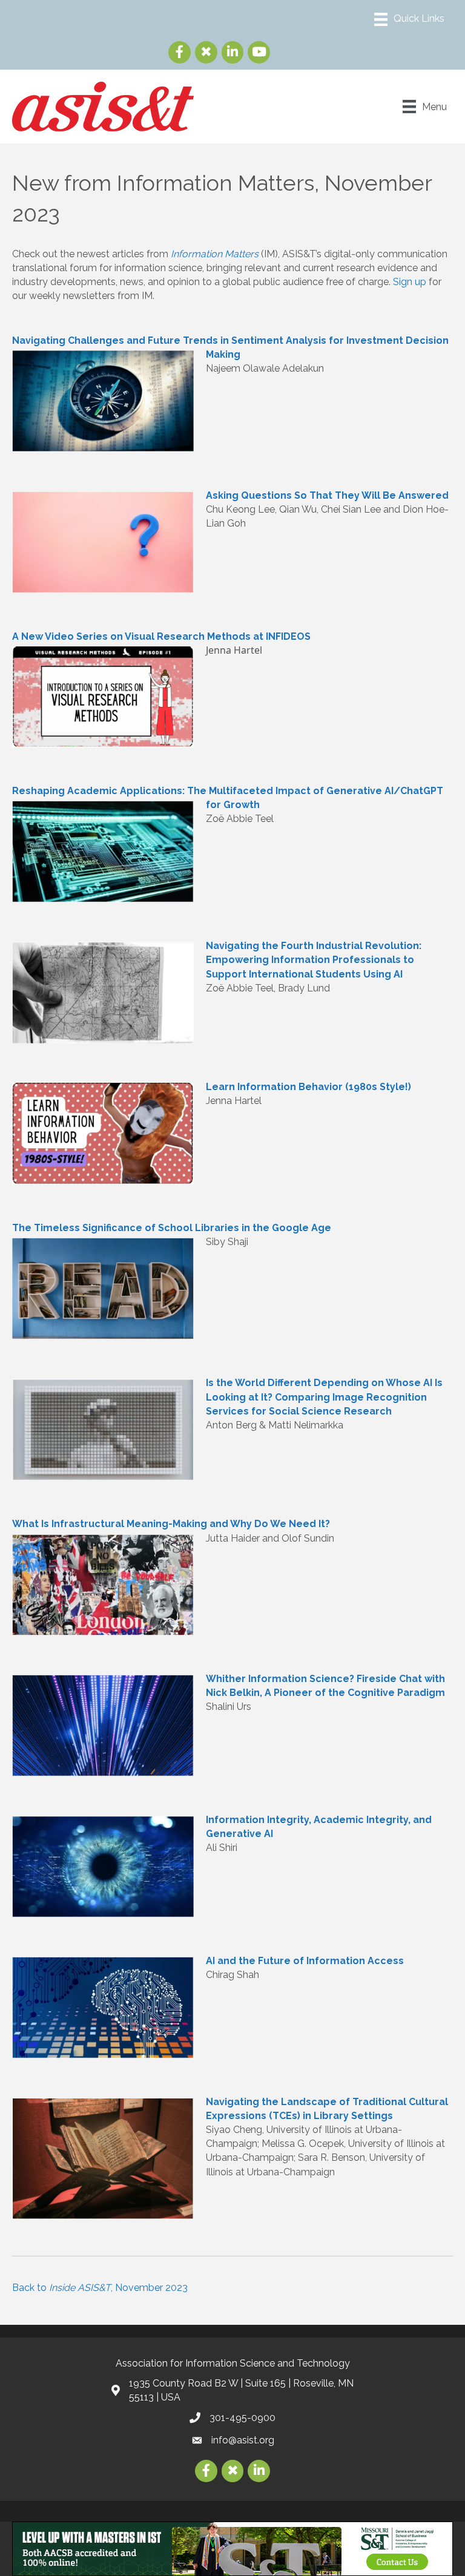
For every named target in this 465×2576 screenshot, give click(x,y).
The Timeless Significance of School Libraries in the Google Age (172, 1228)
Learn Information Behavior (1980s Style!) (308, 1087)
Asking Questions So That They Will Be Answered (327, 495)
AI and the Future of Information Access (305, 1961)
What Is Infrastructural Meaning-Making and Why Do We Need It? (171, 1524)
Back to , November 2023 (100, 2288)
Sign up (410, 282)
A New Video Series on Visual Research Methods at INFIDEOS (161, 636)
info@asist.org (243, 2440)
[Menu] (409, 19)
